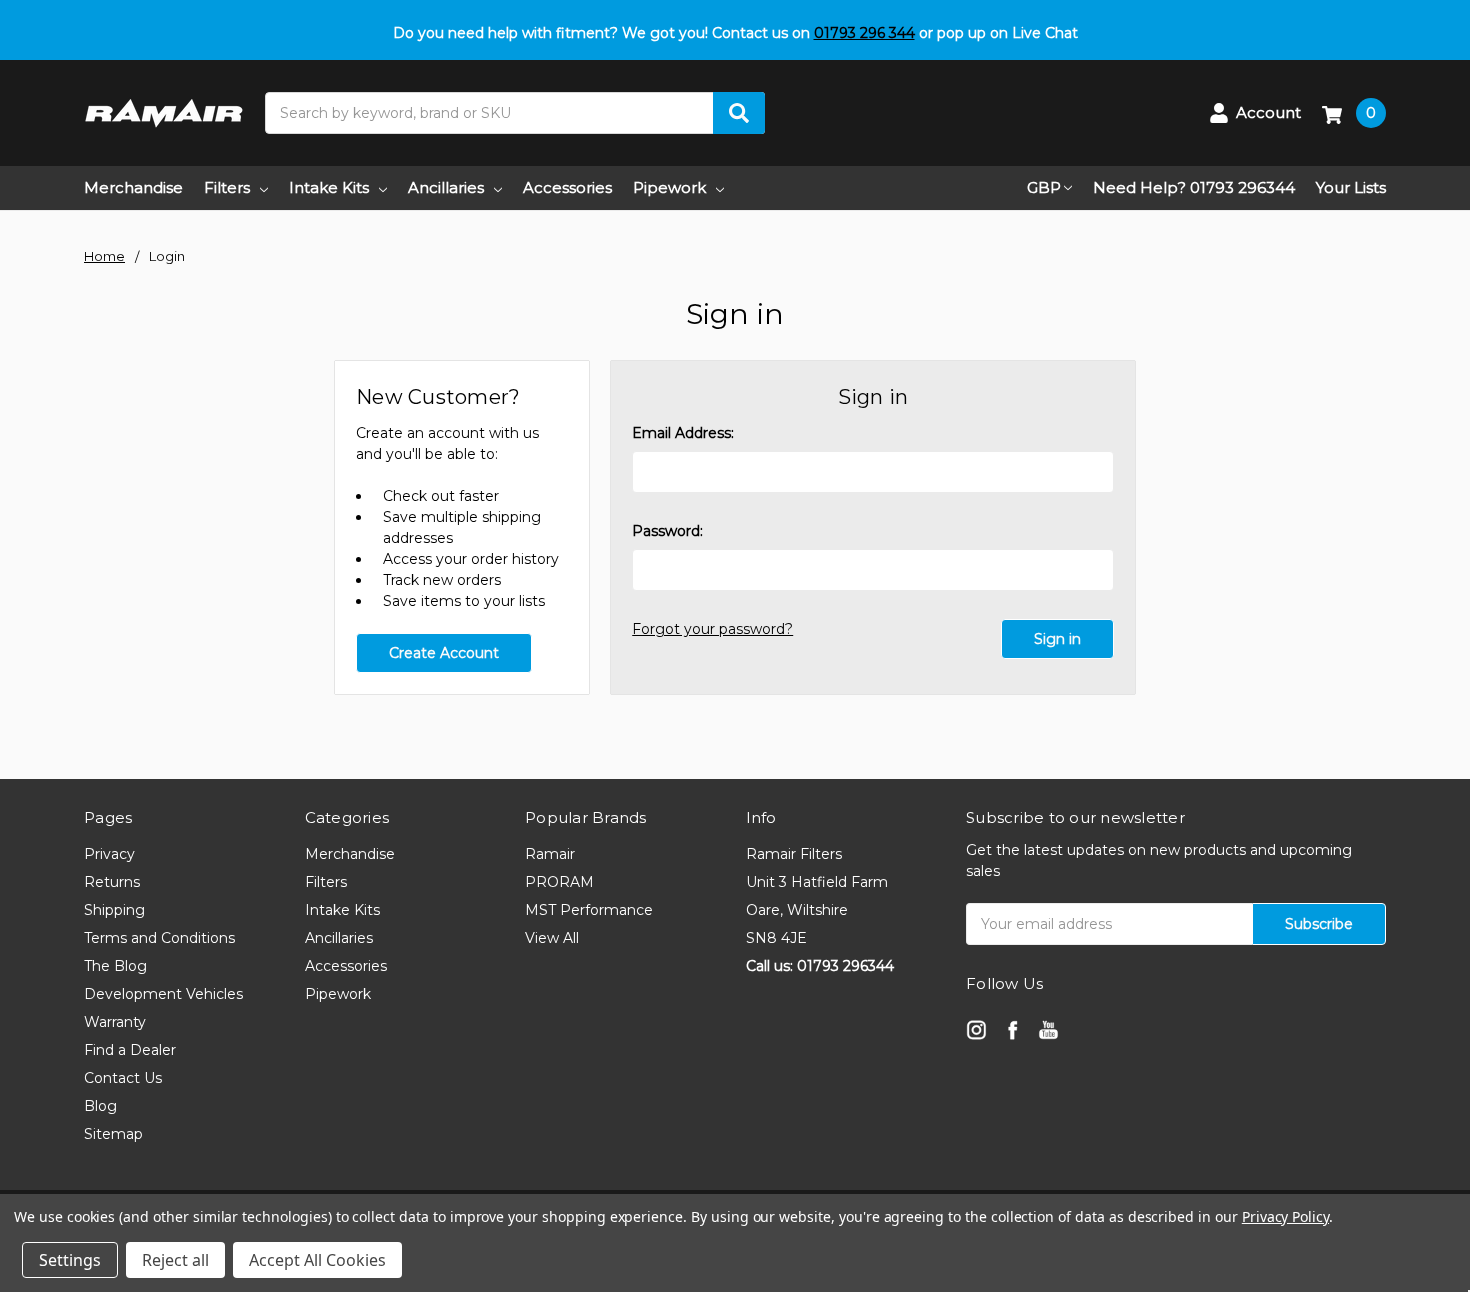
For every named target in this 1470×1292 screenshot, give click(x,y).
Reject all (175, 1260)
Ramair (550, 854)
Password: (667, 531)
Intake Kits (329, 187)
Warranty (115, 1022)
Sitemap (113, 1134)
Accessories (567, 187)
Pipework (669, 187)
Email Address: (683, 433)
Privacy (109, 854)
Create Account (444, 653)
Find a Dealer (130, 1050)
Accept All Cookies (317, 1260)
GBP (1044, 187)
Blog (100, 1106)
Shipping (114, 910)
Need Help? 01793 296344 (1194, 187)
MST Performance (589, 910)
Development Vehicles (163, 994)
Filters (227, 187)
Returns (112, 882)
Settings (70, 1260)
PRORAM (559, 882)
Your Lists (1351, 187)
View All (552, 938)
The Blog (115, 966)
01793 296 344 (864, 33)
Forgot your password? (712, 629)
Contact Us (123, 1078)
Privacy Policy (1285, 1216)
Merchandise (133, 187)
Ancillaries (446, 187)
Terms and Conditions (159, 938)
